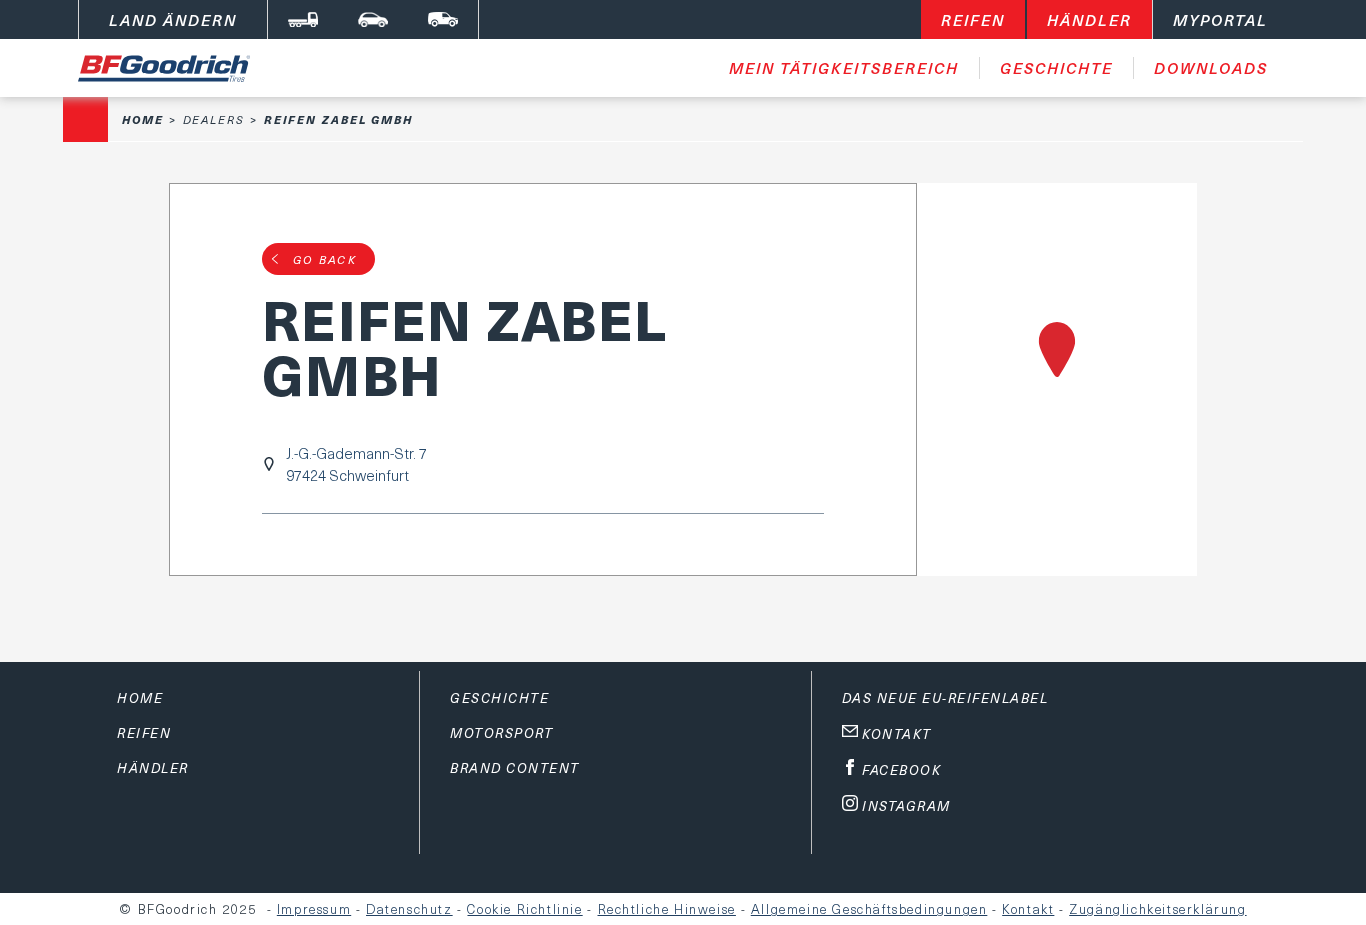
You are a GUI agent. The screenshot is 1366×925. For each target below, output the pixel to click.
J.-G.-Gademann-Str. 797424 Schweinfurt (356, 464)
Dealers (214, 119)
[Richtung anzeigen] (1057, 379)
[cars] (373, 19)
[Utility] (443, 19)
